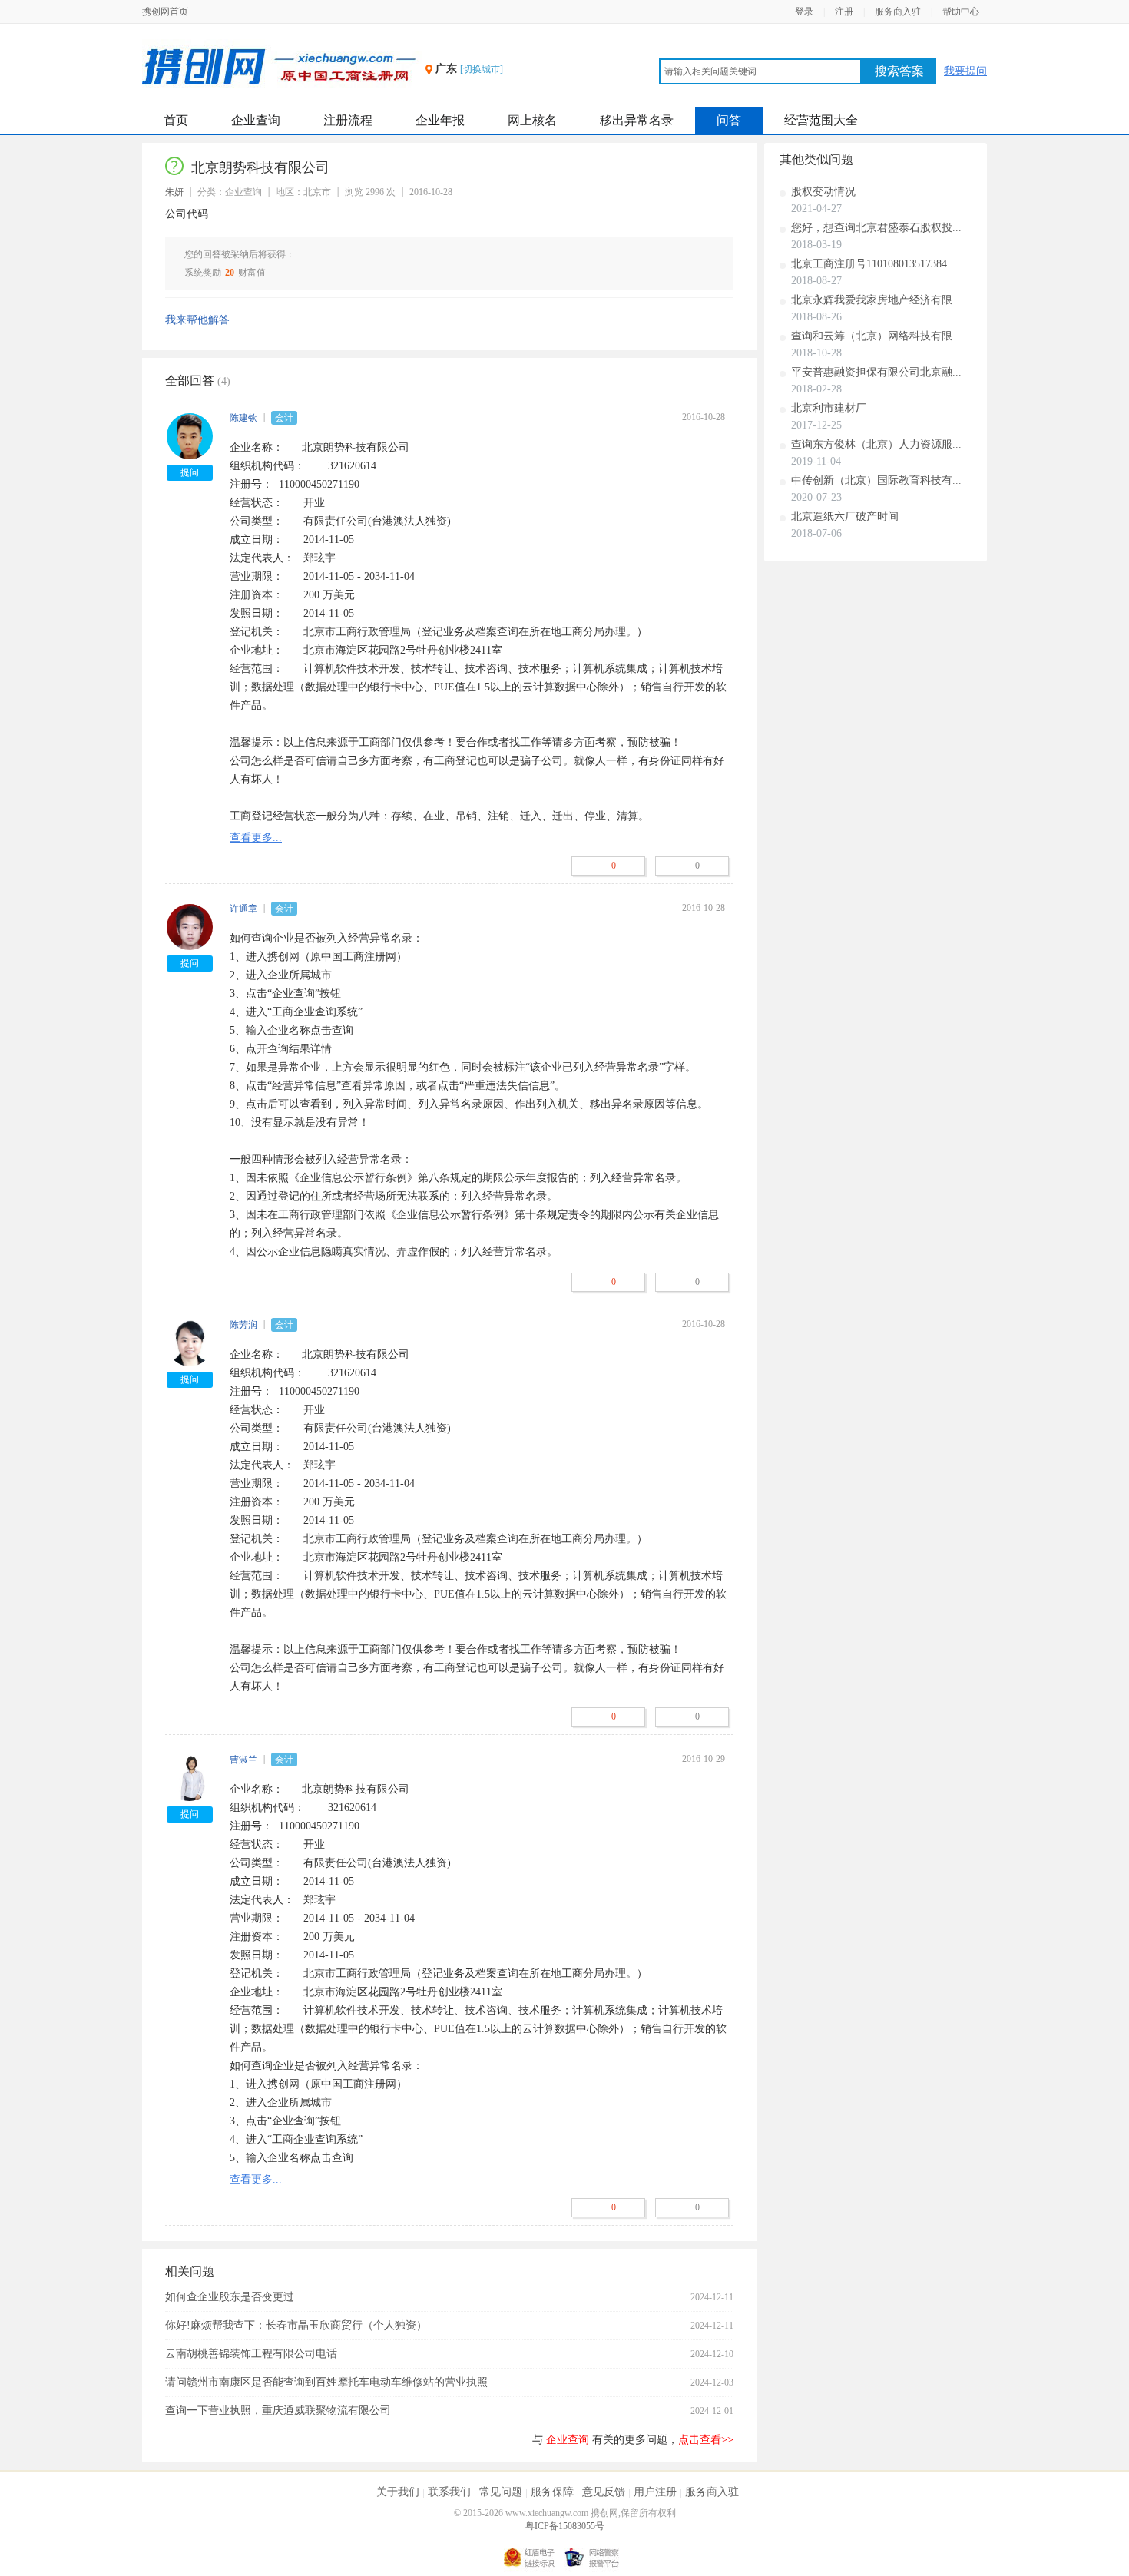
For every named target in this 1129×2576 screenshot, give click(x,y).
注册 (844, 12)
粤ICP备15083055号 (565, 2526)
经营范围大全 (821, 120)
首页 (176, 120)
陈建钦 (243, 418)
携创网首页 (165, 12)
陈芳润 (243, 1325)
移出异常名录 (637, 120)
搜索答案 (899, 71)
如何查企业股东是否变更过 (230, 2297)
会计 (284, 418)
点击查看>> (706, 2440)
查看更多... (256, 838)
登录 (804, 12)
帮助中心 (961, 12)
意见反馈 (604, 2492)
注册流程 (348, 120)
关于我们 (398, 2492)
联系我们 (449, 2492)
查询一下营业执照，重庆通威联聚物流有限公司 (278, 2410)
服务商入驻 (898, 12)
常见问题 (501, 2492)
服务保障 (552, 2492)
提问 (190, 472)
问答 (729, 120)
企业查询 (256, 120)
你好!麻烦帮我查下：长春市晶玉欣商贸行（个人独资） (296, 2325)
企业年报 (440, 120)
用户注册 (655, 2492)
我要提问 (965, 71)
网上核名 (532, 120)
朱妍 (174, 192)
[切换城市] (482, 69)
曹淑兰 (243, 1760)
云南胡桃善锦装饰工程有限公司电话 (251, 2354)
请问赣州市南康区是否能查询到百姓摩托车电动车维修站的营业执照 (326, 2382)
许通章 (243, 909)
